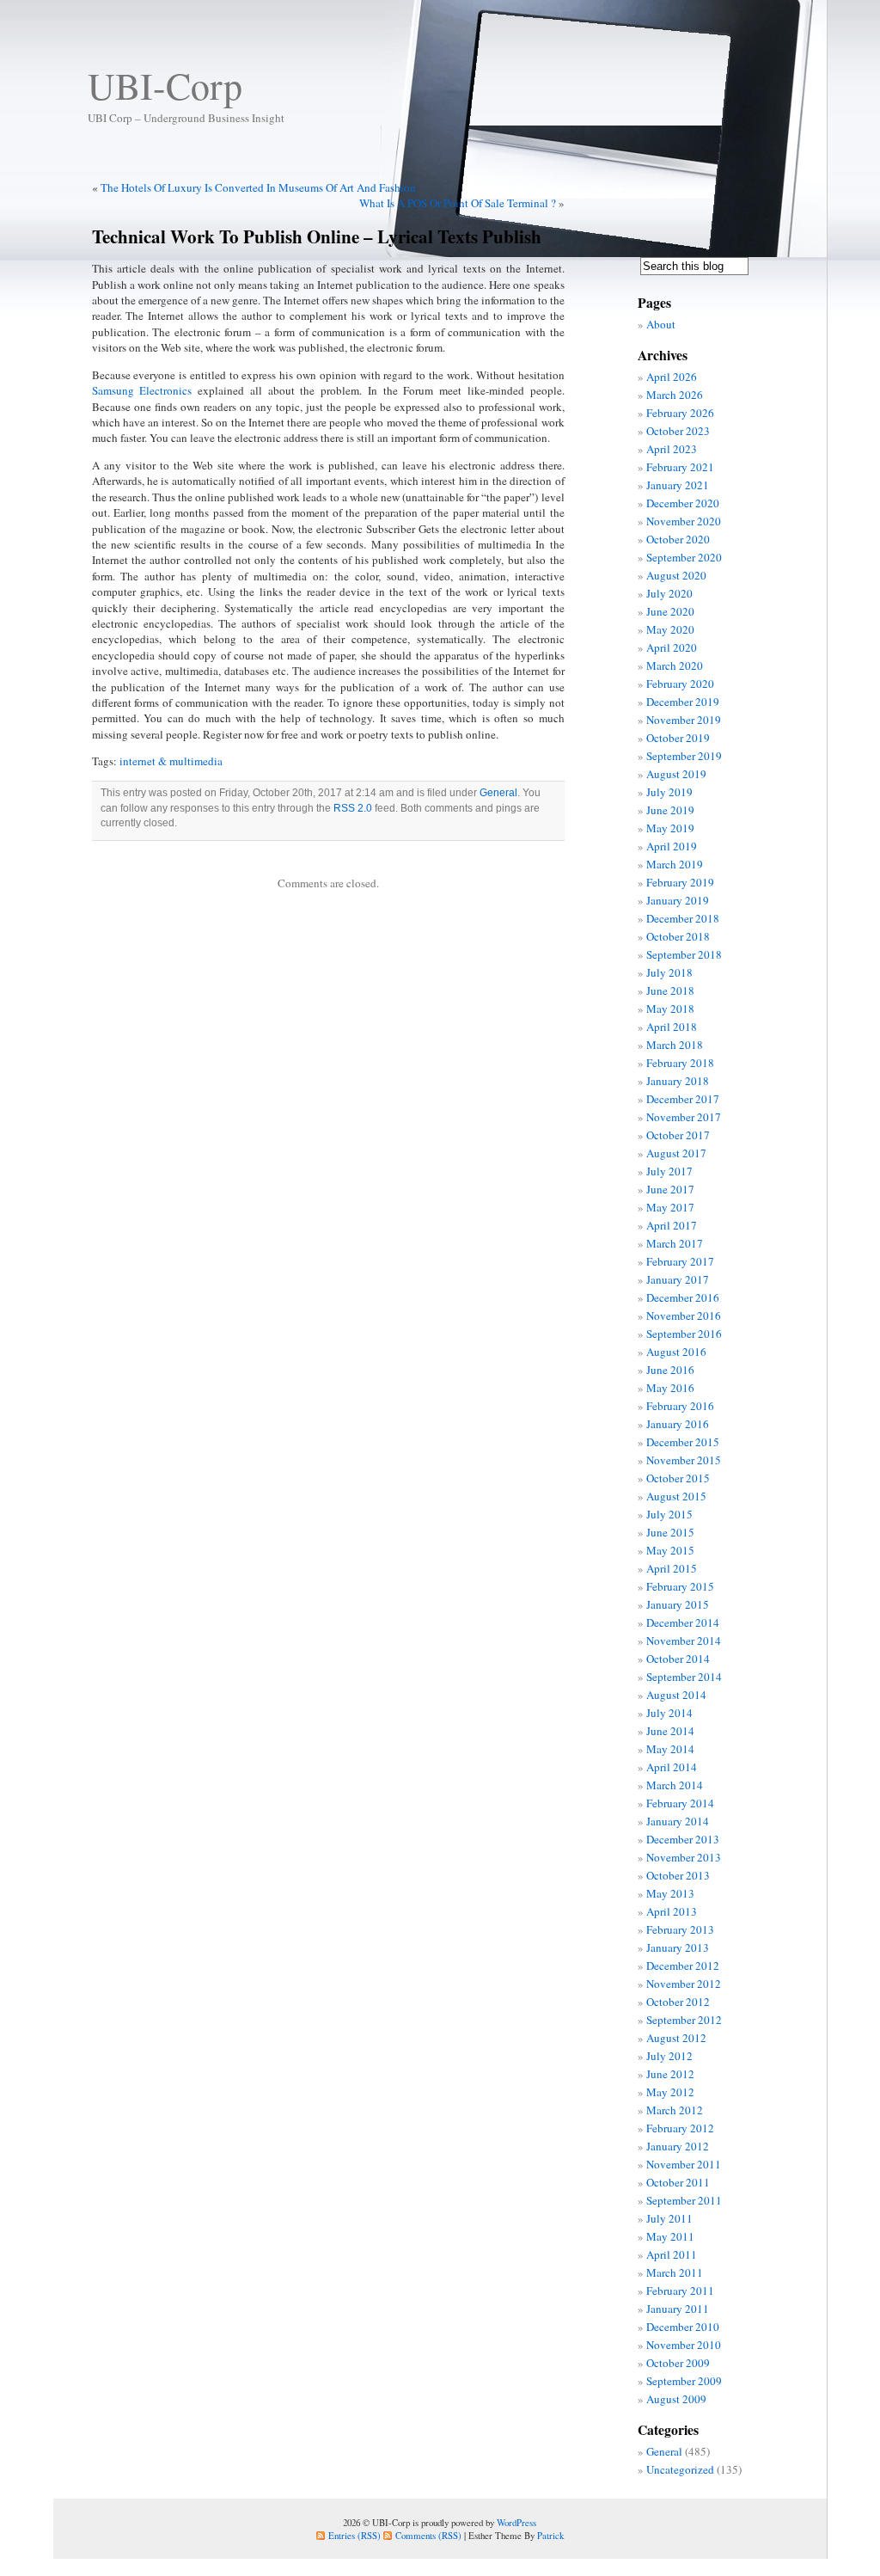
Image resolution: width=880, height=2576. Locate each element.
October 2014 (678, 1659)
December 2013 (683, 1839)
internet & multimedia (171, 761)
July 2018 (669, 972)
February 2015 (680, 1586)
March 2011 (675, 2272)
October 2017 (678, 1135)
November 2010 (684, 2345)
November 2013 (684, 1857)
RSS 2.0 (353, 808)
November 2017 (684, 1117)
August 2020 (676, 575)
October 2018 (678, 936)
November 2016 (684, 1316)
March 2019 (675, 864)
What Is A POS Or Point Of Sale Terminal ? (458, 203)
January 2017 (678, 1279)
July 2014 (669, 1713)
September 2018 (684, 954)
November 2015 (684, 1460)
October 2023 (678, 431)
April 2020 (672, 647)
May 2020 (670, 629)
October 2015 (678, 1478)
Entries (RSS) (354, 2535)
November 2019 (684, 720)
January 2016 (678, 1424)
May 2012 (670, 2092)
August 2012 (676, 2038)
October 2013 (678, 1875)
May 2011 (670, 2236)
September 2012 (684, 2020)
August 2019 (676, 774)
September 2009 (684, 2381)
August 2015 (676, 1496)
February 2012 (680, 2128)
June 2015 (670, 1532)
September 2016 (684, 1334)
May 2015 (670, 1550)
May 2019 (670, 828)
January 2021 (678, 485)
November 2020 (684, 521)
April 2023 (672, 449)
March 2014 (675, 1785)
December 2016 (683, 1297)
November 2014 (684, 1641)
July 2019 (669, 792)
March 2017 (675, 1243)
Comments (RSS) (428, 2535)
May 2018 (670, 1009)
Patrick (550, 2535)
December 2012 (683, 1966)
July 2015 (669, 1514)
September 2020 (684, 557)
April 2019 (672, 846)
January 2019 (678, 900)
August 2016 (676, 1352)
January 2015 (678, 1604)
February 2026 (680, 413)
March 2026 (675, 395)
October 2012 (678, 2002)
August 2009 (676, 2399)
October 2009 (678, 2363)
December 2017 (683, 1099)
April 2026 (672, 377)
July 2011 (669, 2218)
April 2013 (672, 1911)
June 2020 (670, 611)
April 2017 (672, 1225)
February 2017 (680, 1261)
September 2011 (684, 2200)
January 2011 (678, 2309)
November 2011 (684, 2164)
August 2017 (676, 1153)
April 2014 (672, 1767)
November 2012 (684, 1984)
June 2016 (670, 1370)
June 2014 (670, 1731)
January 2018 (678, 1081)
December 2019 (683, 702)
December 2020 (683, 503)
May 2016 (670, 1388)
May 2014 (670, 1749)
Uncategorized (680, 2469)
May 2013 (670, 1893)
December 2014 (683, 1622)
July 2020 (669, 593)
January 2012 (678, 2146)
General (498, 793)
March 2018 (675, 1045)
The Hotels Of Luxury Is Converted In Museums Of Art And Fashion (258, 187)
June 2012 (670, 2074)
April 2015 (672, 1568)
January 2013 (678, 1947)
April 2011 (672, 2254)
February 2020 (680, 684)
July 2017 (669, 1171)
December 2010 (683, 2327)
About (661, 324)
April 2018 (672, 1027)
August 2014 (676, 1695)
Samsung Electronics (142, 390)
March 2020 (675, 665)
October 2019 (678, 738)
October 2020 (678, 539)
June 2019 (670, 810)
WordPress (516, 2522)
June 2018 (670, 991)
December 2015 (683, 1442)
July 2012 (669, 2056)
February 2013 (680, 1929)
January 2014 (678, 1821)
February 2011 (680, 2291)
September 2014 (684, 1677)
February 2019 (680, 882)
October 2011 (678, 2182)
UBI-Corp (165, 85)
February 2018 (680, 1063)
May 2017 (670, 1207)
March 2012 (675, 2110)
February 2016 (680, 1406)
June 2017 (670, 1189)
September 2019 (684, 756)
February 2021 (680, 467)
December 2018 (683, 918)
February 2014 (680, 1803)
